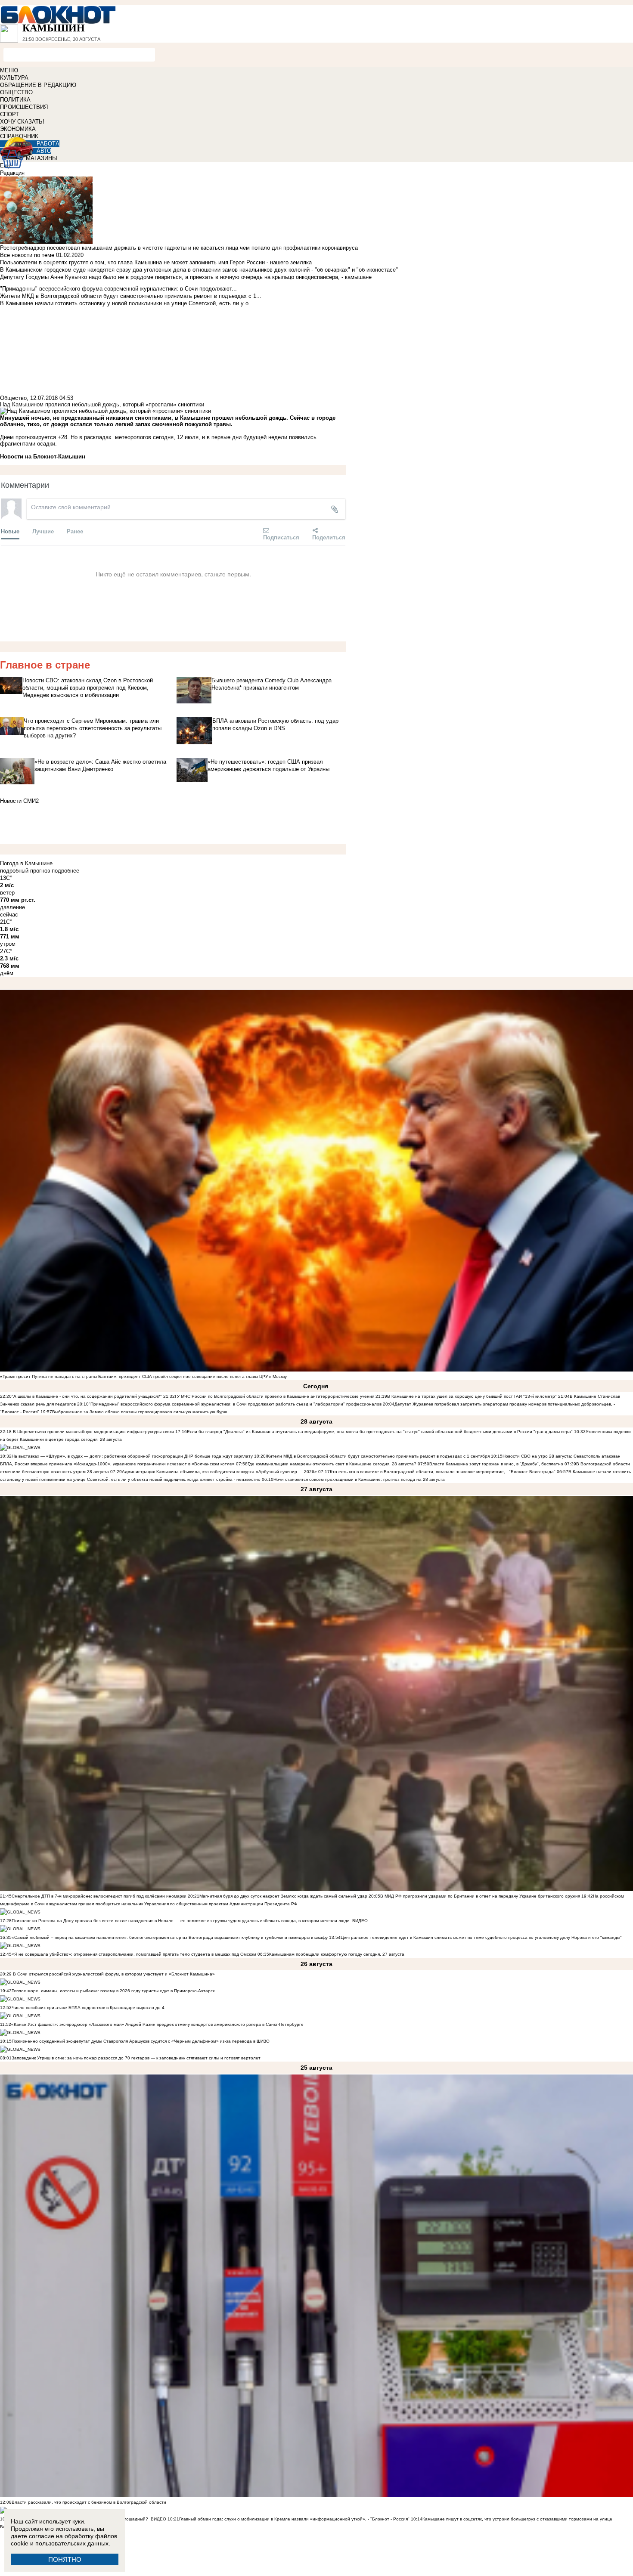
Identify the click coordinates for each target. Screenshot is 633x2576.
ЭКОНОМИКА (18, 129)
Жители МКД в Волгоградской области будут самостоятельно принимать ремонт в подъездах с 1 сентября (378, 1456)
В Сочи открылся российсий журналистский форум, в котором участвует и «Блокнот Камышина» (113, 1974)
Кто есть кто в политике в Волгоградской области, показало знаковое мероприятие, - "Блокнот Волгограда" (443, 1472)
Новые (10, 531)
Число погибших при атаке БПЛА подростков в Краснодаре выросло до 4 (88, 2008)
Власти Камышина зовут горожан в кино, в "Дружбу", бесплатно (496, 1464)
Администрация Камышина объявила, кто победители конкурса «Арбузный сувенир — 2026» (219, 1472)
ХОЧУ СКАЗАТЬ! (22, 122)
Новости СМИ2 (19, 801)
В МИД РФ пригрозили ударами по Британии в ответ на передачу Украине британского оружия (480, 1896)
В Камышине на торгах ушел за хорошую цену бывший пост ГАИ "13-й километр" (472, 1396)
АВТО (44, 151)
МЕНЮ (9, 70)
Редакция (12, 173)
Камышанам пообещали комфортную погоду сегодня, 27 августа (337, 1954)
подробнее (65, 871)
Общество (13, 398)
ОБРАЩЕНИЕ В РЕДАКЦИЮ (38, 85)
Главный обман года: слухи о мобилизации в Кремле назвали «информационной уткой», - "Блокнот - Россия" (294, 2519)
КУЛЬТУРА (14, 78)
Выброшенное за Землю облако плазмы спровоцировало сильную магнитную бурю (140, 1412)
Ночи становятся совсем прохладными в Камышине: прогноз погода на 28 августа (359, 1479)
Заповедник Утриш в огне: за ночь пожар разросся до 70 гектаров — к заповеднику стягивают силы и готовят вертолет (136, 2058)
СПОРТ (9, 114)
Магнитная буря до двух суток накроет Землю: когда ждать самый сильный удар (284, 1896)
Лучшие (43, 531)
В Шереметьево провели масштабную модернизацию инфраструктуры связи (93, 1432)
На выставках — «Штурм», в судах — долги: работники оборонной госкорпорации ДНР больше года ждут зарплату (132, 1456)
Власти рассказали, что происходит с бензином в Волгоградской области (89, 2502)
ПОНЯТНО (65, 2559)
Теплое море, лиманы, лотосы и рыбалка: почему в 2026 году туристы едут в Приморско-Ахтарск (113, 1991)
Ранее (75, 531)
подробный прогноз (25, 871)
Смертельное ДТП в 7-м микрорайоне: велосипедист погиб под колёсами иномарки (99, 1896)
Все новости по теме (27, 255)
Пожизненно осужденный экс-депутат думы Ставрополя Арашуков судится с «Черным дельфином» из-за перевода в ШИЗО (141, 2041)
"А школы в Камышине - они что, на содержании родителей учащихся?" (87, 1396)
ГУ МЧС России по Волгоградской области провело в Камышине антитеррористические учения (275, 1396)
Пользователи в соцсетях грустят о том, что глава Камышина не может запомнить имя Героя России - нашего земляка (156, 262)
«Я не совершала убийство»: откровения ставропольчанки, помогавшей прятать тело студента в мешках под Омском (134, 1954)
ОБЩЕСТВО (16, 92)
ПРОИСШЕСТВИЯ (24, 107)
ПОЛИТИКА (15, 100)
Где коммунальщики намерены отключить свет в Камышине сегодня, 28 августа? (332, 1464)
